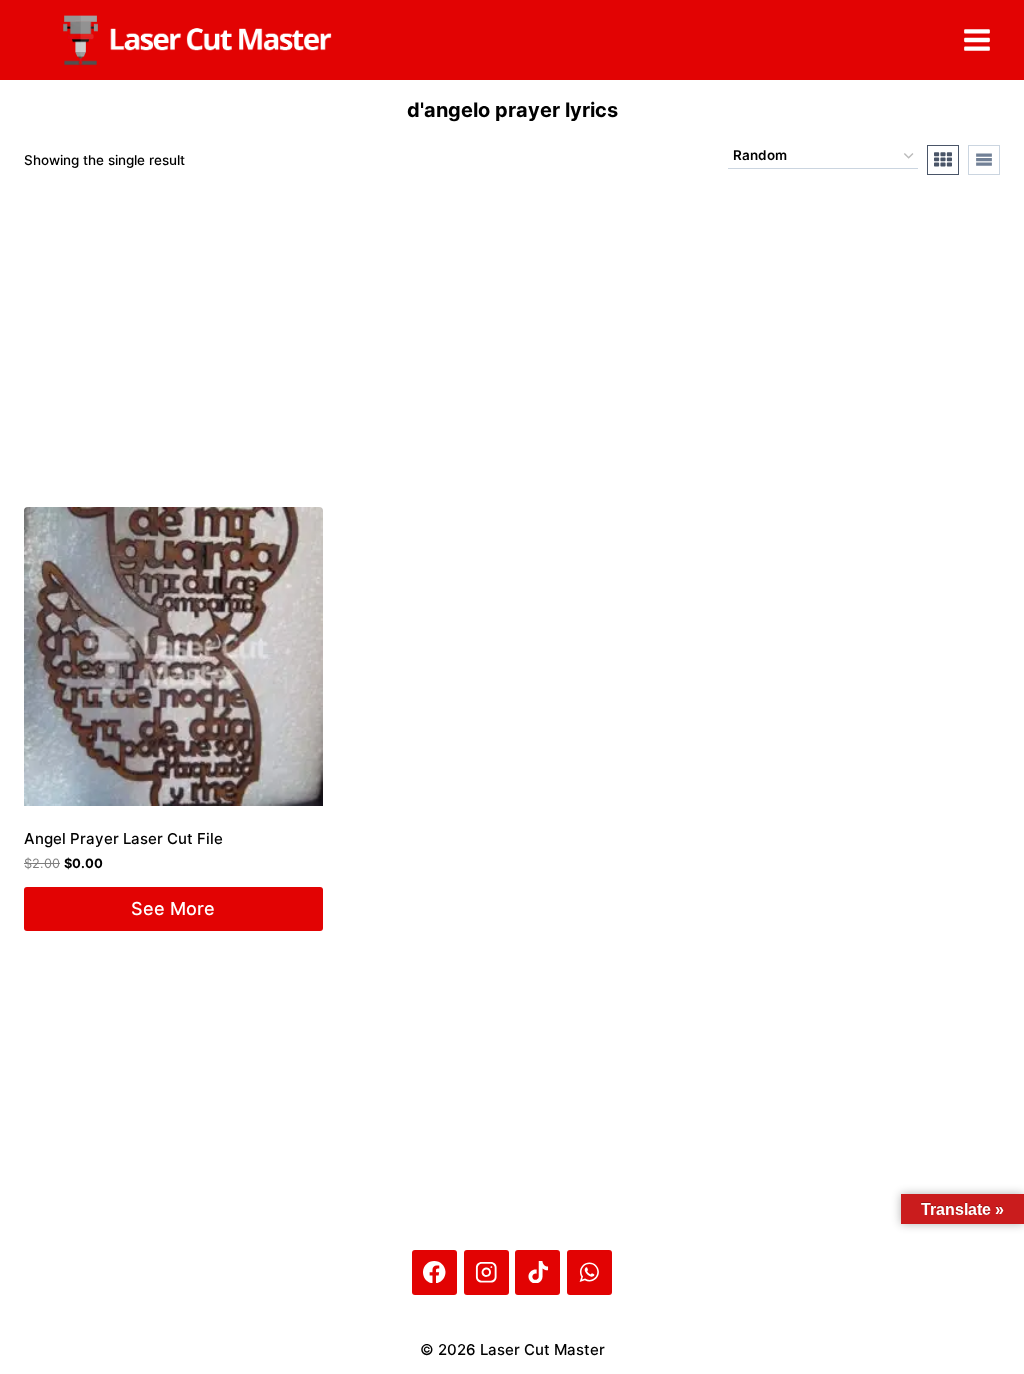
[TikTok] (537, 1272)
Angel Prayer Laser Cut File (123, 838)
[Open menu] (976, 39)
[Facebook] (434, 1272)
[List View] (984, 160)
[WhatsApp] (589, 1272)
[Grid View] (943, 160)
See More (173, 908)
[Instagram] (486, 1272)
